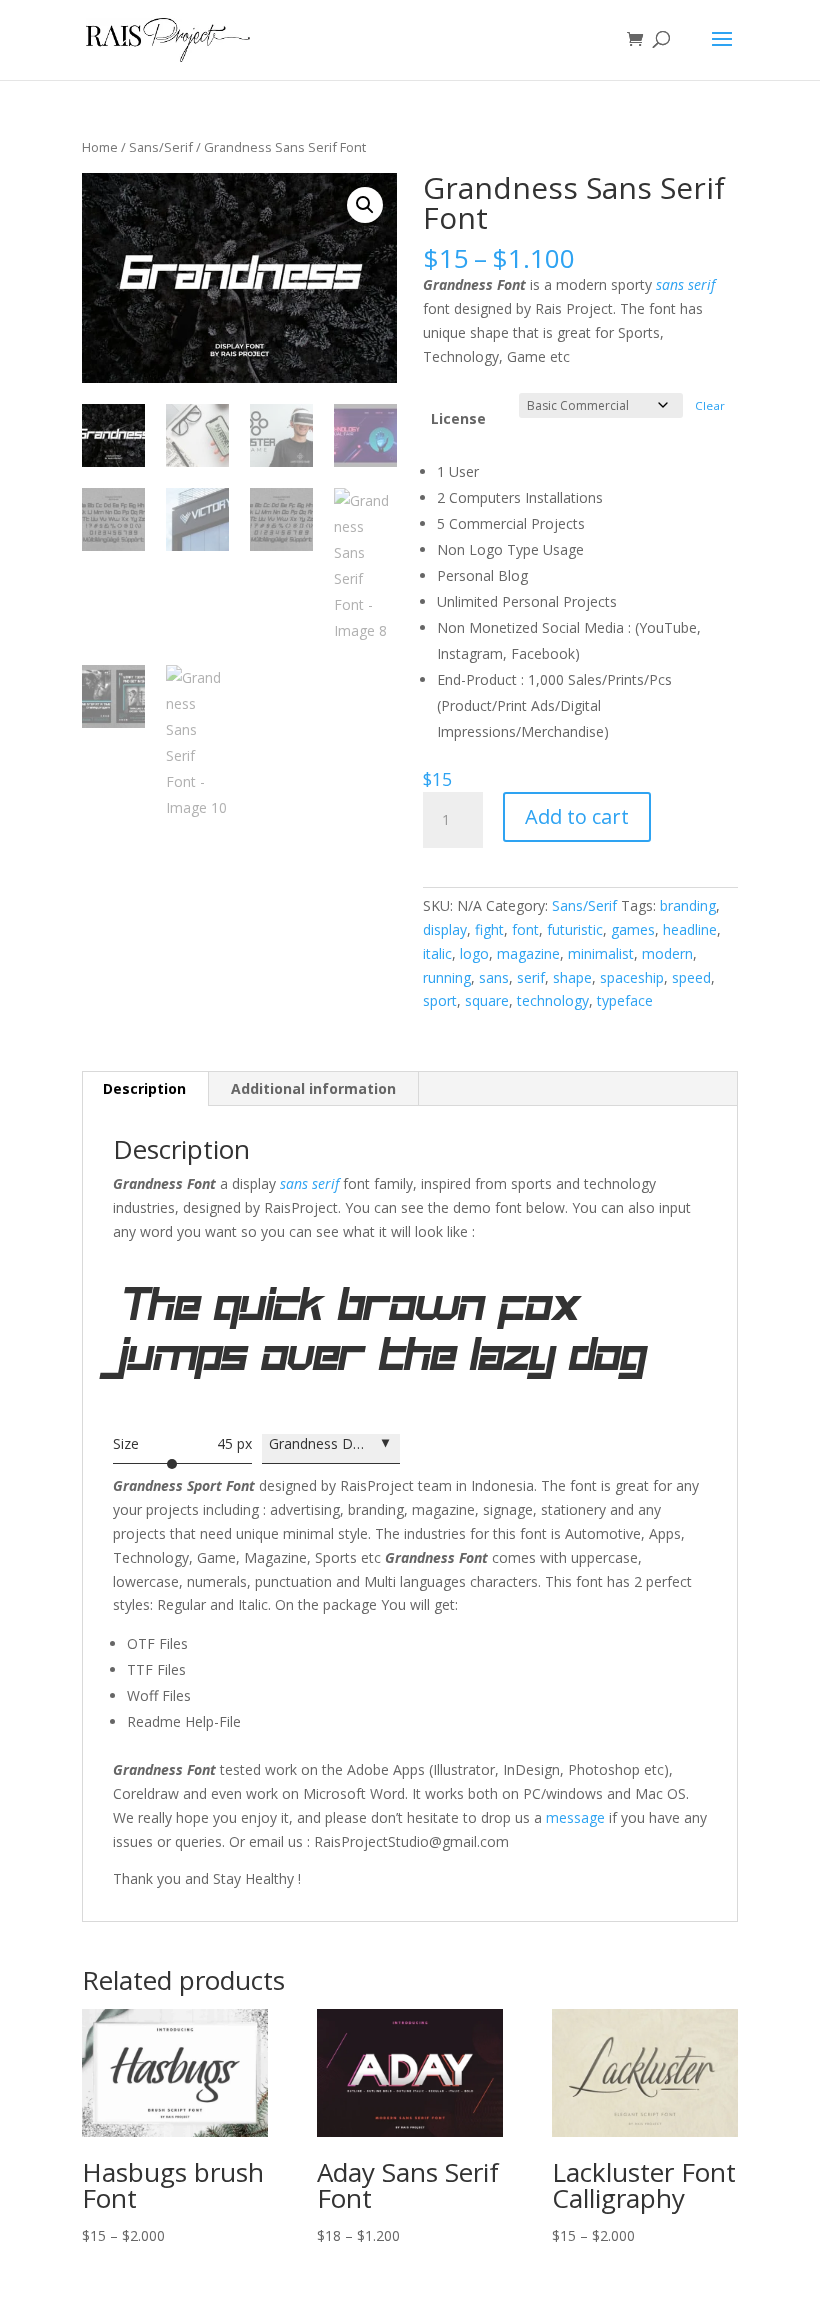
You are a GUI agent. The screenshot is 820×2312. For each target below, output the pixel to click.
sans (494, 977)
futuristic (575, 929)
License (458, 418)
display (445, 929)
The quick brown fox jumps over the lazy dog (383, 1343)
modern (667, 953)
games (633, 929)
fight (489, 929)
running (447, 977)
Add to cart (577, 816)
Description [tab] (144, 1088)
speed (691, 977)
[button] (365, 205)
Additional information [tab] (313, 1088)
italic (437, 953)
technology (553, 1000)
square (487, 1000)
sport (440, 1000)
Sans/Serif (161, 147)
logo (474, 953)
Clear (710, 405)
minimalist (601, 953)
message (575, 1817)
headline (690, 929)
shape (572, 977)
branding (688, 905)
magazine (528, 953)
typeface (625, 1000)
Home (100, 147)
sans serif (685, 284)
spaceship (632, 977)
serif (531, 977)
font (525, 929)
